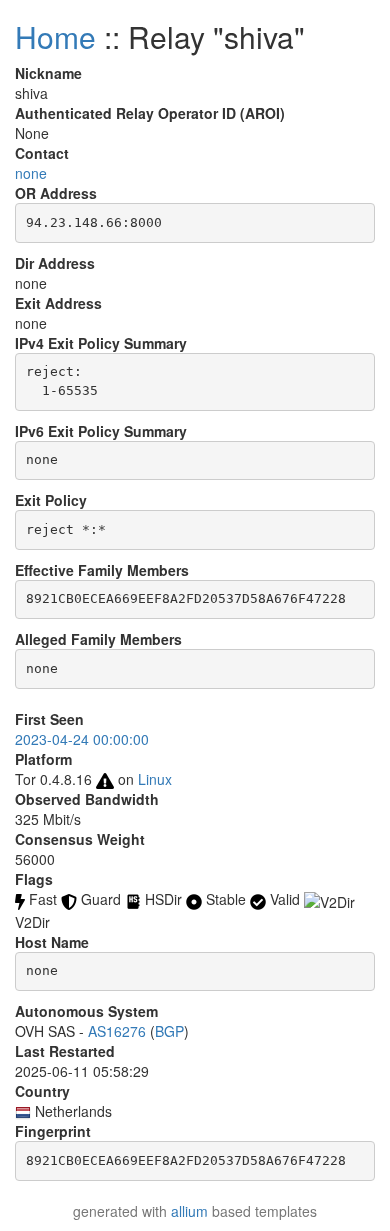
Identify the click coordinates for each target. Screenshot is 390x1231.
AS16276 (117, 1031)
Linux (155, 779)
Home (55, 36)
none (31, 173)
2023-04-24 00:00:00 (82, 739)
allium (189, 1211)
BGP (169, 1031)
